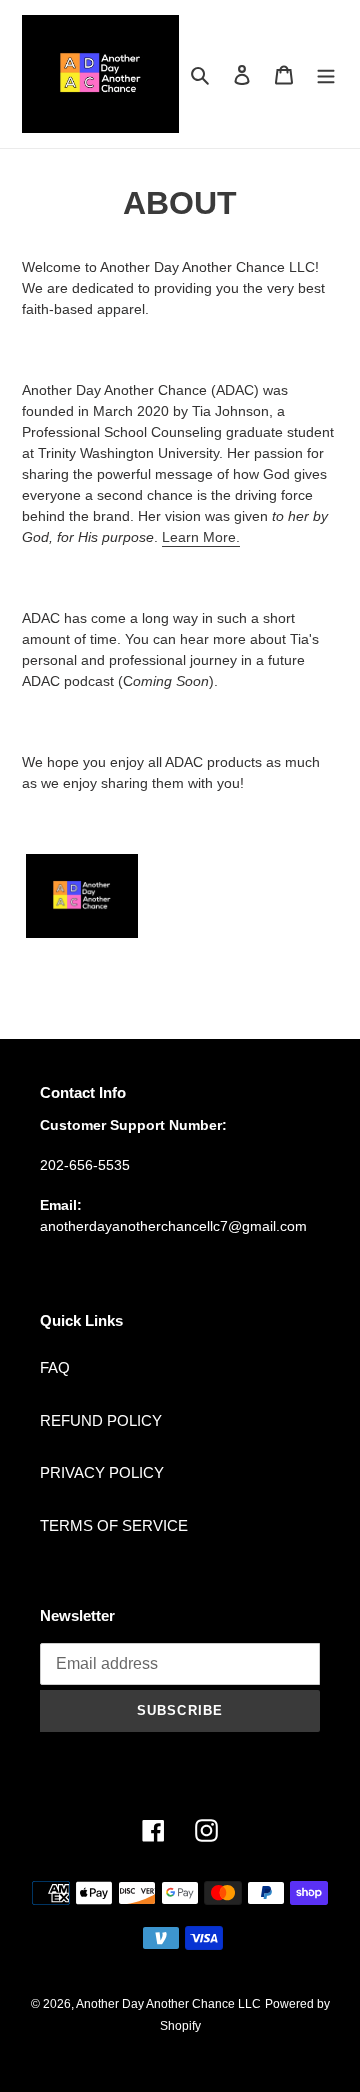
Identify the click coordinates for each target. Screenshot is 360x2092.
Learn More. (201, 537)
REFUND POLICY (101, 1420)
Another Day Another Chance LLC (168, 2004)
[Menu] (326, 74)
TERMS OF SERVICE (114, 1525)
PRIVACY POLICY (102, 1472)
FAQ (55, 1367)
